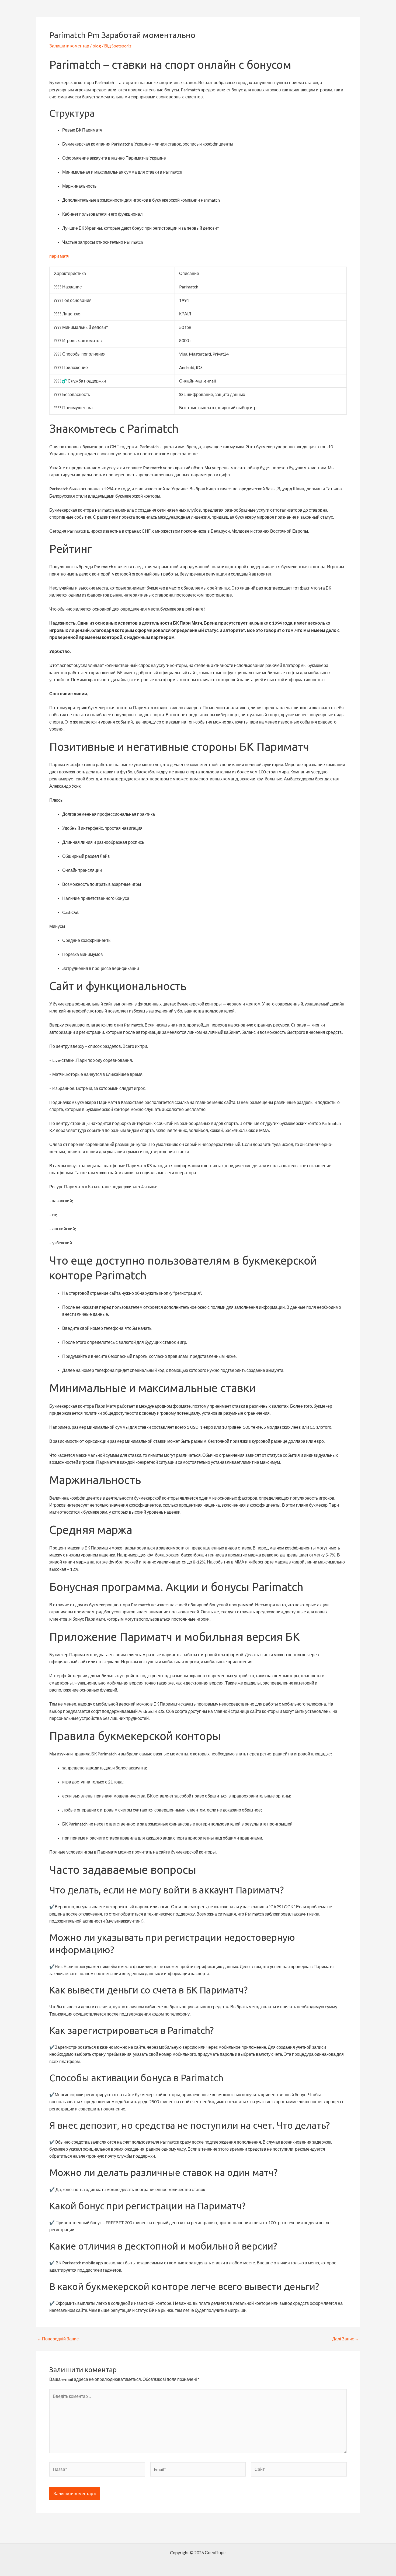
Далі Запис (346, 2339)
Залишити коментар (69, 46)
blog (97, 46)
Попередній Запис (58, 2339)
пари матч (59, 256)
